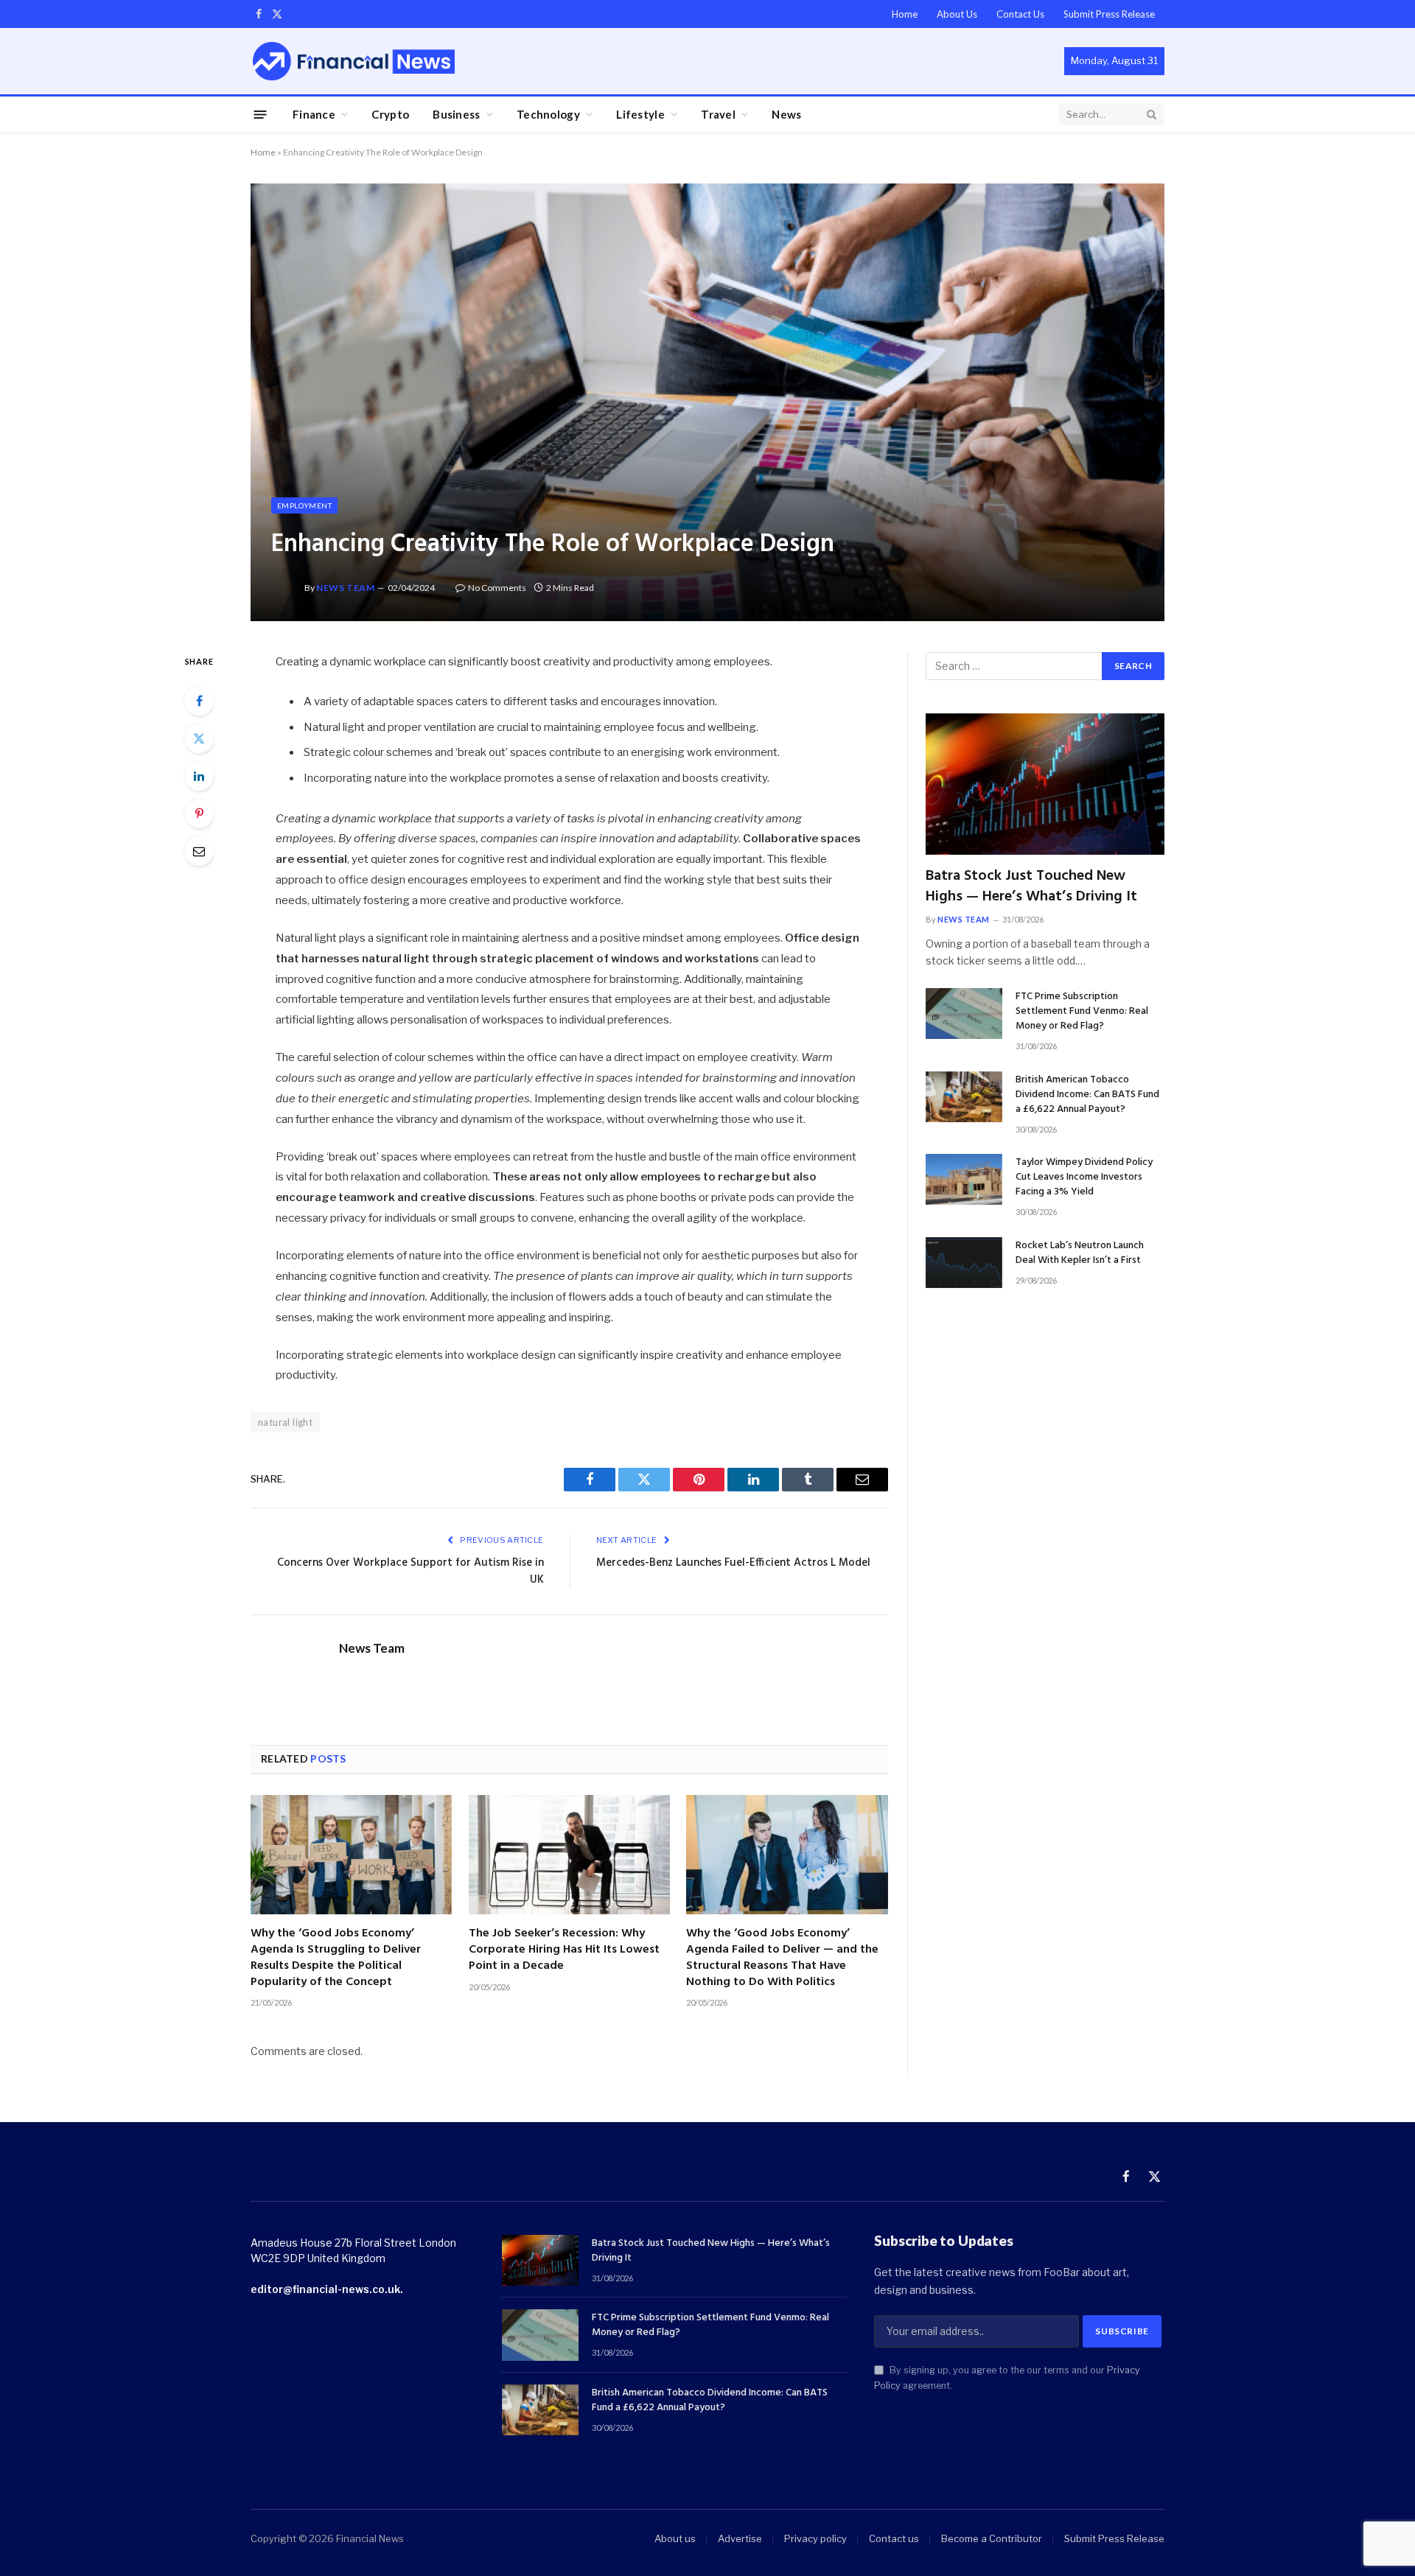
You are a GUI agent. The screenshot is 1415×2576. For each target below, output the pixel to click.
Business (456, 114)
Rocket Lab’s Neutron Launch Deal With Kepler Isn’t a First (1080, 1253)
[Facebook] (199, 701)
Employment (304, 505)
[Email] (199, 851)
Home (905, 14)
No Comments (497, 588)
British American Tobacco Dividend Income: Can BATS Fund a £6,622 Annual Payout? (1087, 1095)
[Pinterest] (199, 813)
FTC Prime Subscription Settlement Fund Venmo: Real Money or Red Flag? (1082, 1012)
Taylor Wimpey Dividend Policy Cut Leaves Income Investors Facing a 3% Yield (1084, 1177)
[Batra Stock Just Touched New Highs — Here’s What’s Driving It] (1045, 784)
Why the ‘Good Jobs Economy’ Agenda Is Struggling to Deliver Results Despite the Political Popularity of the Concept (336, 1958)
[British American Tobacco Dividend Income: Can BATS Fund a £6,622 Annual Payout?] (964, 1097)
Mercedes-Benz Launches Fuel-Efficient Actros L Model (733, 1563)
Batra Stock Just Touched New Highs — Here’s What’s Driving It (1031, 886)
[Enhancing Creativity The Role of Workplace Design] (707, 402)
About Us (957, 14)
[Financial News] (354, 61)
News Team (345, 588)
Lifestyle (640, 114)
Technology (548, 114)
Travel (718, 114)
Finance (314, 114)
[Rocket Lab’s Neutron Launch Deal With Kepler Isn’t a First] (964, 1263)
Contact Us (1020, 14)
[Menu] (261, 114)
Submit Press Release (1109, 14)
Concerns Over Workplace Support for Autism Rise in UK (410, 1572)
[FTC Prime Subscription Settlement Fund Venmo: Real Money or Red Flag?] (964, 1014)
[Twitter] (199, 738)
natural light (285, 1422)
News (786, 114)
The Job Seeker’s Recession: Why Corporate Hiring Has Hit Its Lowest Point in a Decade (564, 1950)
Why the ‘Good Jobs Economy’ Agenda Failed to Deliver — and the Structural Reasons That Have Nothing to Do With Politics (782, 1958)
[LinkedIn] (199, 776)
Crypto (390, 114)
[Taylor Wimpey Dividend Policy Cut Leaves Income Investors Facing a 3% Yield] (964, 1179)
